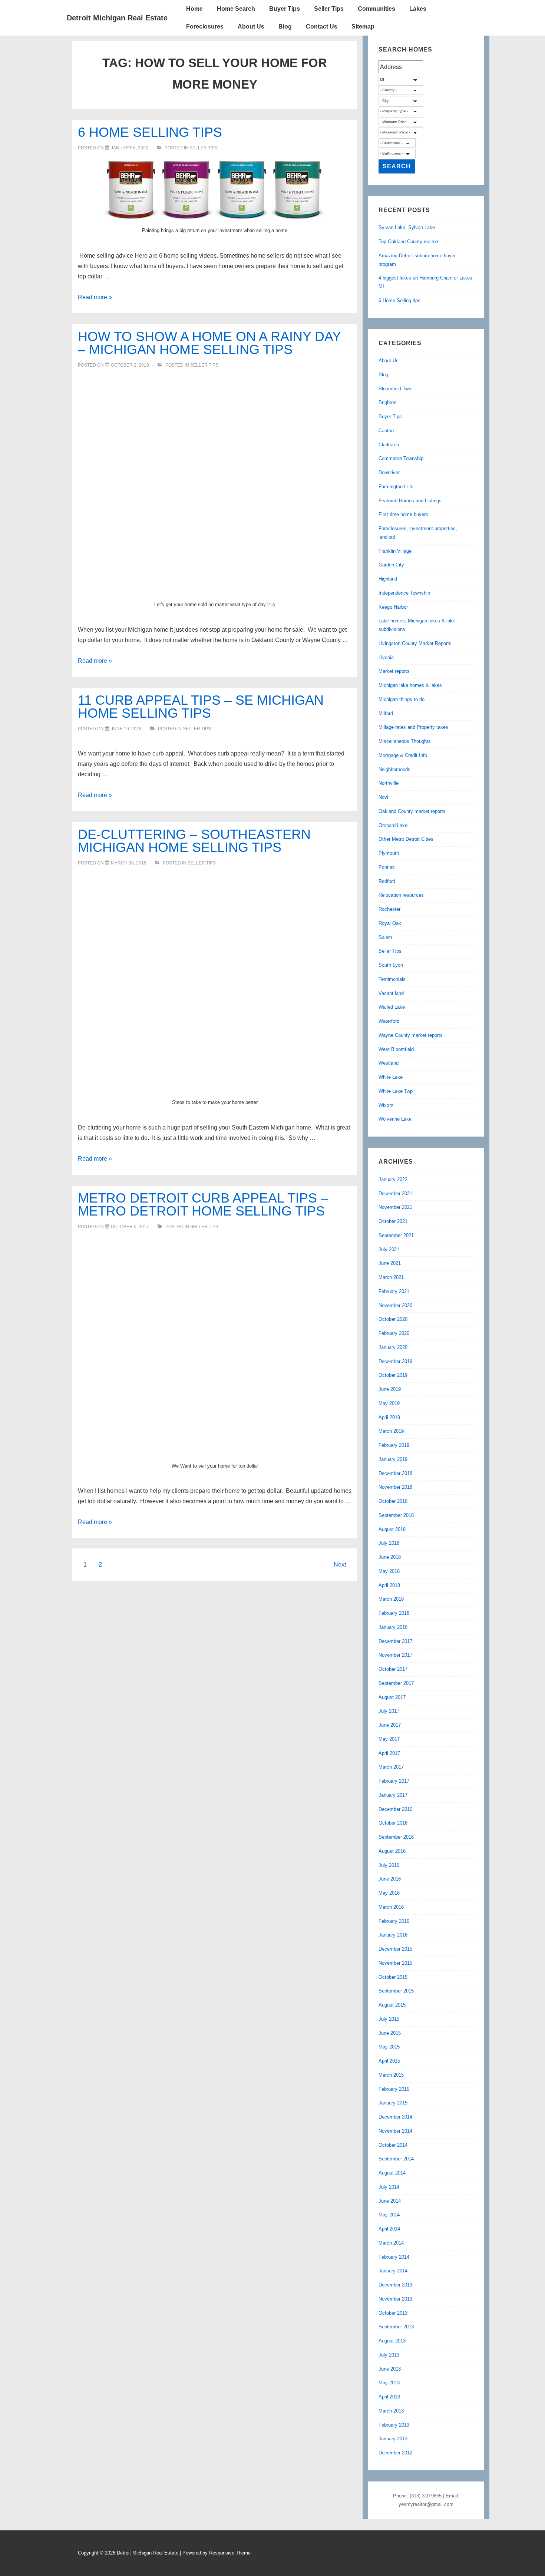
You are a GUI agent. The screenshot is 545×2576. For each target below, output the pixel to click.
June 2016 (390, 1879)
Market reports (394, 671)
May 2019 (389, 1403)
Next (340, 1565)
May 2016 (389, 1893)
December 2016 (395, 1809)
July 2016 (389, 1865)
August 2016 (392, 1851)
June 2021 (390, 1263)
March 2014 (391, 2243)
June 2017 (390, 1725)
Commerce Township (401, 458)
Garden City (391, 565)
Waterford (389, 1021)
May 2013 (389, 2383)
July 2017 (389, 1711)
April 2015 (389, 2061)
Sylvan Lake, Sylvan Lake (407, 227)
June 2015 (390, 2033)
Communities (376, 9)
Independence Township (404, 593)
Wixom (386, 1105)
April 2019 (389, 1417)
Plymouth (389, 853)
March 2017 (391, 1767)
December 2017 (395, 1641)
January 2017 (393, 1795)
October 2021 (393, 1221)
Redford (387, 881)
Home (194, 9)
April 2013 (389, 2397)
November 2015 (395, 1963)
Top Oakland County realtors (409, 242)
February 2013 (394, 2425)
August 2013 (392, 2341)
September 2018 (396, 1515)
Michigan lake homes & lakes (410, 685)
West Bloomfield (396, 1049)
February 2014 (394, 2257)
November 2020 (395, 1305)
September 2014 (396, 2159)
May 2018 (389, 1571)
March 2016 (391, 1907)
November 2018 (395, 1487)
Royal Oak (390, 923)
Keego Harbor (393, 607)
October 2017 (393, 1669)
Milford (386, 713)
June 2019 (390, 1389)
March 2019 (391, 1431)
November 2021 (395, 1207)
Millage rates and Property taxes (413, 727)
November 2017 (395, 1655)
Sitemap (363, 27)
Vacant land (391, 993)
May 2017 (389, 1739)
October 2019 (393, 1375)
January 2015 (393, 2103)
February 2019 (394, 1445)
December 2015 (395, 1949)
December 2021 (395, 1193)
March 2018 (391, 1599)
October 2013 (393, 2313)
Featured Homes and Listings (410, 501)
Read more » (95, 297)
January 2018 (393, 1627)
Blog (285, 27)
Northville (389, 783)
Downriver (389, 472)
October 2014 (393, 2145)
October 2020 (393, 1319)
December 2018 (395, 1473)
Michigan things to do (402, 699)
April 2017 (389, 1753)
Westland (389, 1063)
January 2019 (393, 1459)
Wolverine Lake (395, 1119)
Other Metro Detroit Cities (406, 839)
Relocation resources (401, 895)
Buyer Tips (285, 9)
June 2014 (390, 2201)
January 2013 (393, 2439)
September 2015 (396, 1991)
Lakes (418, 9)
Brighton (387, 402)
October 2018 (393, 1501)
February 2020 (394, 1333)
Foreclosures (205, 27)
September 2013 (396, 2327)
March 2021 (391, 1277)
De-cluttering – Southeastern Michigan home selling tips (194, 841)
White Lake (391, 1077)
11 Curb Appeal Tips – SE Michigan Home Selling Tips (201, 707)
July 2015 (389, 2019)
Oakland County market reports (412, 811)
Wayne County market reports (411, 1035)
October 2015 (393, 1977)
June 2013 (390, 2369)
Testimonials (392, 979)
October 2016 (393, 1823)
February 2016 (394, 1921)
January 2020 (393, 1347)
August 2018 (392, 1529)
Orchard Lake (393, 825)
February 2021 (394, 1291)
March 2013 (391, 2411)
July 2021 (389, 1249)
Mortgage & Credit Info (403, 755)
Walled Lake (392, 1007)
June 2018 (390, 1557)
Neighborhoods (394, 769)
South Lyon (391, 965)
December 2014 (395, 2117)
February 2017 (394, 1781)
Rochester (389, 909)
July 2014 (389, 2187)
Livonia (386, 657)
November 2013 (395, 2299)
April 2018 (389, 1585)
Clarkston (389, 445)
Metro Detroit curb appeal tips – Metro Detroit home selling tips (203, 1204)
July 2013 (389, 2355)
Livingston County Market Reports (415, 643)
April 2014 (389, 2229)
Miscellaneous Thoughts (405, 741)
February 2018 (394, 1613)
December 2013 (395, 2285)
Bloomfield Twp (395, 389)
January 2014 (393, 2271)
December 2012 (395, 2453)
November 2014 (395, 2131)
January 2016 (393, 1935)
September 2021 (396, 1235)
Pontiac (387, 867)
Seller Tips (329, 9)
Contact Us (322, 27)
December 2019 (395, 1361)
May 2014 (389, 2215)
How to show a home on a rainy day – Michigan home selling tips (209, 343)
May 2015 (389, 2047)
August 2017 (392, 1697)
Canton (386, 431)
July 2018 (389, 1543)
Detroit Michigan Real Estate (117, 18)
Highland (388, 579)
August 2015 (392, 2005)
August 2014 (392, 2173)
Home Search (236, 9)
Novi (383, 797)
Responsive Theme (230, 2553)
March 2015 (391, 2075)
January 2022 (393, 1179)
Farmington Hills (396, 487)
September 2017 (396, 1683)
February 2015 (394, 2089)
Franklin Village (395, 551)
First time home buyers (403, 514)
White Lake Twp (396, 1091)
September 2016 (396, 1837)
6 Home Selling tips (150, 132)
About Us (251, 27)
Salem (385, 937)
